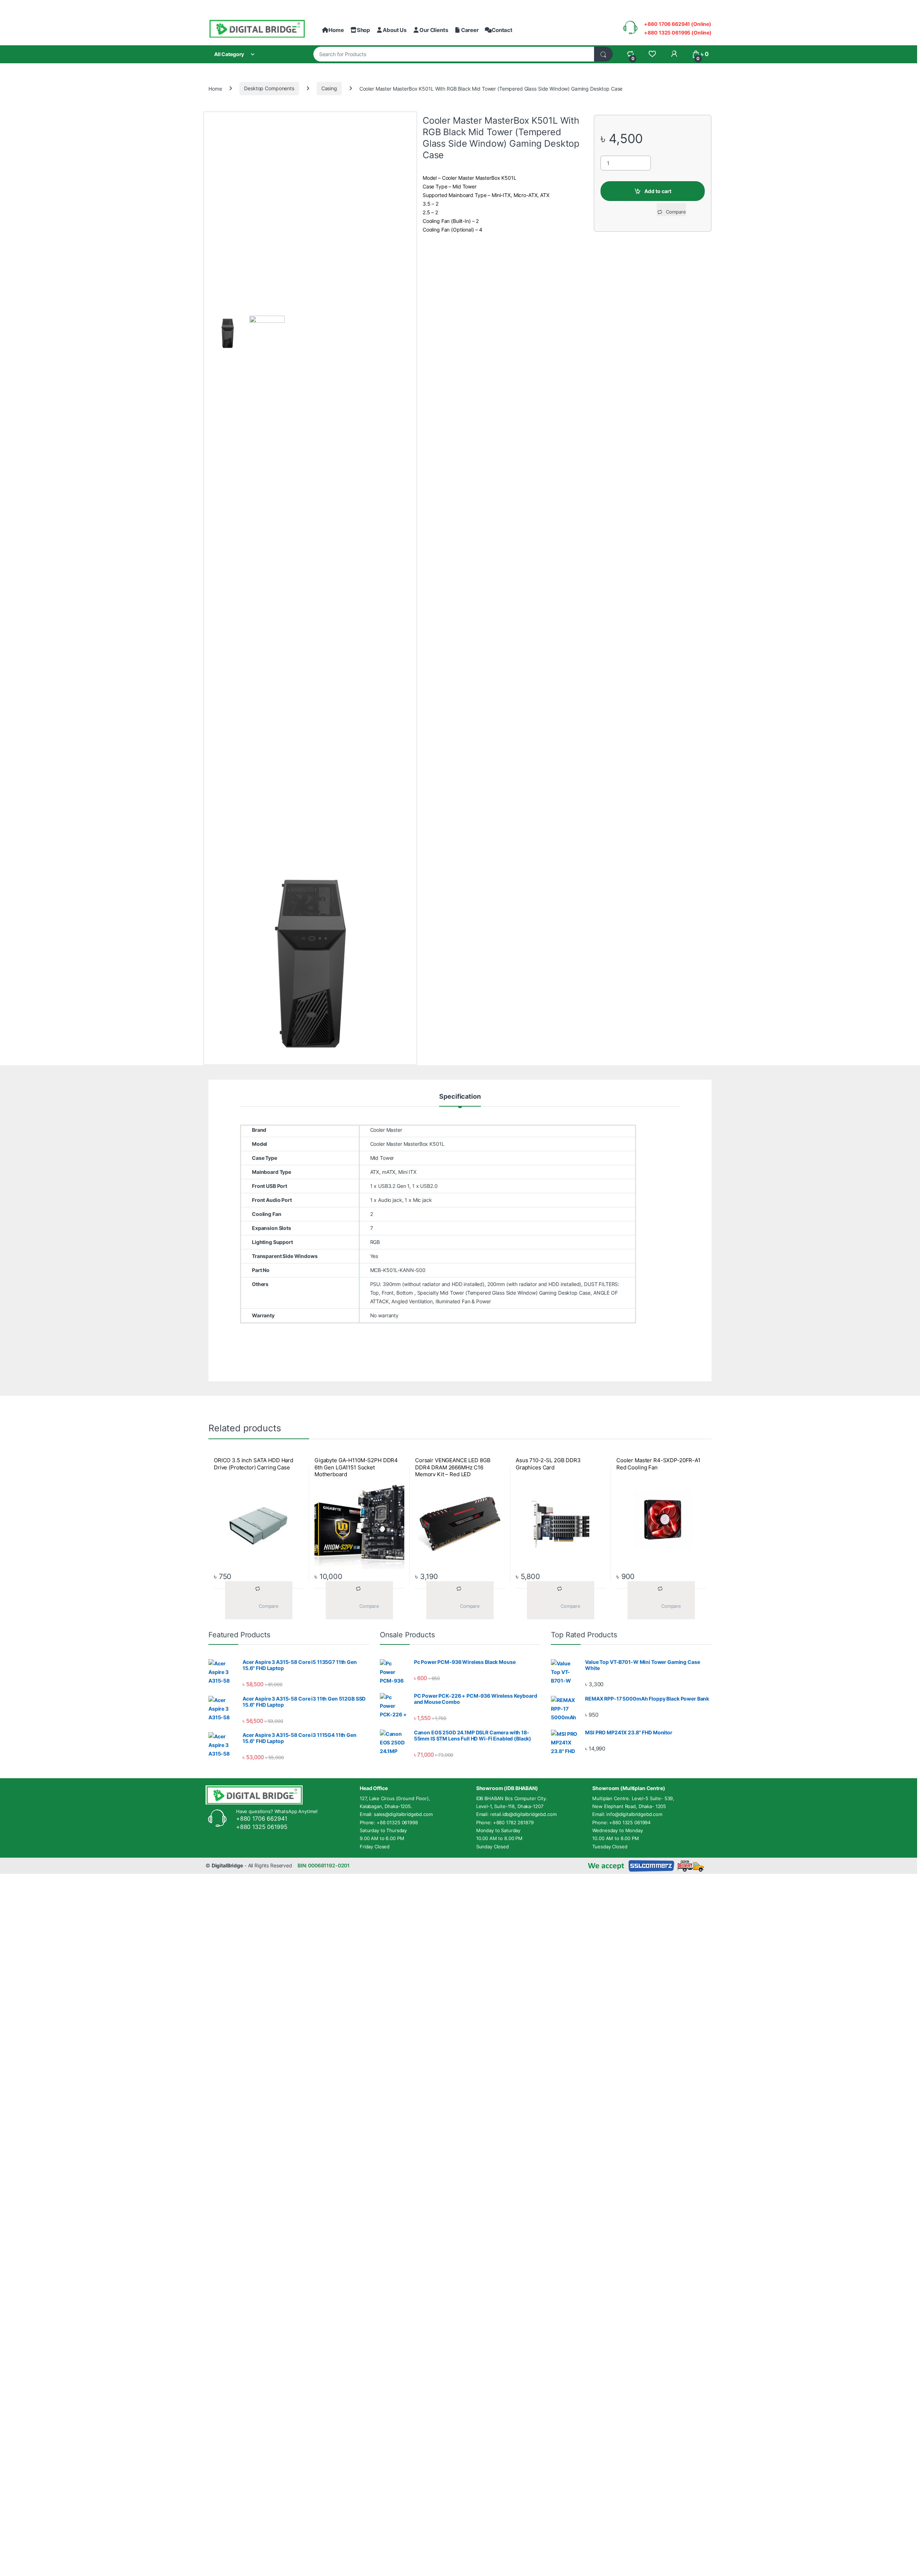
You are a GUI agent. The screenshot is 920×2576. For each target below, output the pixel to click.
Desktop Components (269, 88)
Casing (329, 88)
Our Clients (434, 30)
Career (470, 30)
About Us (395, 30)
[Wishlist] (652, 54)
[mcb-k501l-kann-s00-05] (310, 964)
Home (336, 30)
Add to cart (658, 191)
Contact (502, 30)
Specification (460, 1097)
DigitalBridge (227, 1865)
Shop (363, 30)
